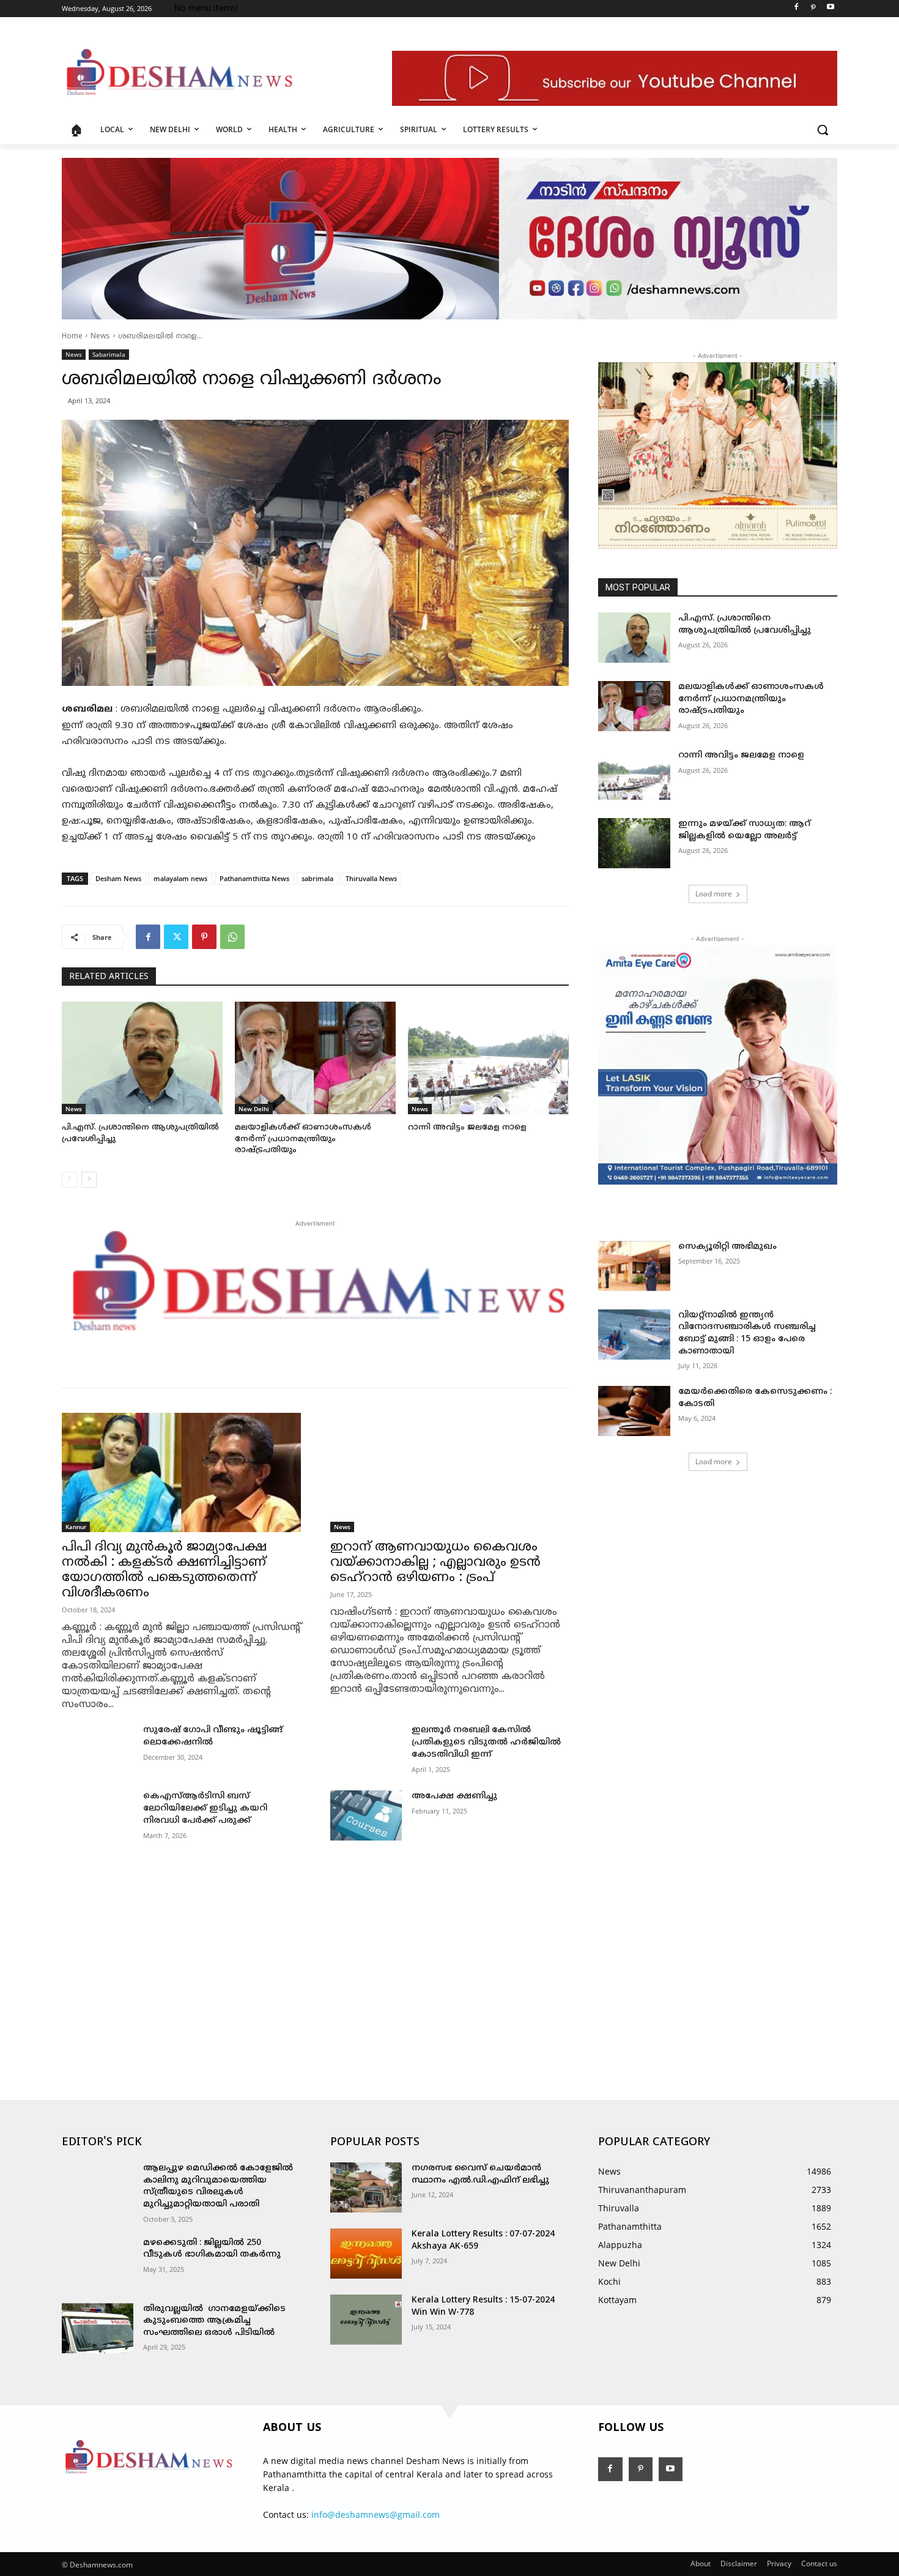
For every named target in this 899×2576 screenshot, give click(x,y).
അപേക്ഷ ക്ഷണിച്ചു (454, 1796)
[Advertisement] (315, 1956)
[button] (823, 130)
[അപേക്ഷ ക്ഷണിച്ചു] (366, 1815)
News (100, 337)
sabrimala (317, 878)
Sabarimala (109, 354)
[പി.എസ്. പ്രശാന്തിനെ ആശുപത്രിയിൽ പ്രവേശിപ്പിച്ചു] (142, 1058)
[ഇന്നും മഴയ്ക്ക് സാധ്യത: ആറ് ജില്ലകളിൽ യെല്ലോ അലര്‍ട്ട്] (634, 843)
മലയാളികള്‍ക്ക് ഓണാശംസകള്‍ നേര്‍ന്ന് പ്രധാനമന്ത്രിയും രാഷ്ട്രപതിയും (303, 1139)
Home (72, 337)
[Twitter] (176, 937)
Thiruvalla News (371, 878)
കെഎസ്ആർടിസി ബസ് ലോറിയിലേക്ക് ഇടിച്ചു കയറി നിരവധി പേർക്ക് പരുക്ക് (205, 1808)
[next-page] (89, 1180)
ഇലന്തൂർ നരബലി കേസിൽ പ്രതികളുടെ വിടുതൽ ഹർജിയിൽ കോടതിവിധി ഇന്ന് (486, 1742)
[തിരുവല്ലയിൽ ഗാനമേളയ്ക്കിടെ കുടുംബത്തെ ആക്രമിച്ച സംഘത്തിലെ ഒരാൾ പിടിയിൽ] (98, 2328)
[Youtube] (830, 9)
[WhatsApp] (232, 937)
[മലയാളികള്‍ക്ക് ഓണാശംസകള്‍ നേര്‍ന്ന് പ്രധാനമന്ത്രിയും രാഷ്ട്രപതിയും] (315, 1058)
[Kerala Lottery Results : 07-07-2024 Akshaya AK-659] (366, 2254)
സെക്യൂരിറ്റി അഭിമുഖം (727, 1247)
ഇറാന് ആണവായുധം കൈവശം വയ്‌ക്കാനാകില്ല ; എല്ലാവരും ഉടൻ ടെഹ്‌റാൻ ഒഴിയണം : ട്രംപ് (435, 1563)
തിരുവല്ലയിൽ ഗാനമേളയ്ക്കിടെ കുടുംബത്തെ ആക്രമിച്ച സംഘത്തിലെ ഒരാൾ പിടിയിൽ (214, 2321)
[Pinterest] (813, 9)
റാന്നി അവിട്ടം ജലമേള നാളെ (467, 1128)
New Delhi (254, 1109)
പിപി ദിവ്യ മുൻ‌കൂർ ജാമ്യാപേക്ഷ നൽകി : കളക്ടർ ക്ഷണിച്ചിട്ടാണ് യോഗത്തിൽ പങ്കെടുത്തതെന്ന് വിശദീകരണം (164, 1570)
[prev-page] (69, 1180)
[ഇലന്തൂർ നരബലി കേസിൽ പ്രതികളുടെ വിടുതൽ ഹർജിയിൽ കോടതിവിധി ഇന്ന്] (366, 1749)
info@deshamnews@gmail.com (376, 2515)
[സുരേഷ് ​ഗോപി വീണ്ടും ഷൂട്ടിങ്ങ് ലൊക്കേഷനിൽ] (98, 1749)
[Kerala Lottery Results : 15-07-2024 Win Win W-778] (366, 2320)
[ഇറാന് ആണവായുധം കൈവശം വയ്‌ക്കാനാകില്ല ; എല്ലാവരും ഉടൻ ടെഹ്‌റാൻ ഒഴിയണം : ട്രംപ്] (450, 1472)
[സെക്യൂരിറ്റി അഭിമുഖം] (634, 1266)
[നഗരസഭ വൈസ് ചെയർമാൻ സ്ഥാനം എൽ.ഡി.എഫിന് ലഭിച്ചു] (366, 2187)
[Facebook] (797, 9)
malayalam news (180, 878)
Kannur (76, 1527)
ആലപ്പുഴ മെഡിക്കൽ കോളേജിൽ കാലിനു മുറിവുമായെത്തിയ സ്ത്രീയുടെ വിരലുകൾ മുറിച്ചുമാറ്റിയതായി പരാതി (218, 2186)
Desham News (118, 878)
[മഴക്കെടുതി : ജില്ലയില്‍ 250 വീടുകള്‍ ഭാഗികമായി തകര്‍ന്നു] (98, 2262)
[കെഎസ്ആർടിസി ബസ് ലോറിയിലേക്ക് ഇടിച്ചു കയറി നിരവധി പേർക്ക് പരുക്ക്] (98, 1815)
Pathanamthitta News (254, 878)
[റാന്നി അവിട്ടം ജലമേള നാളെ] (488, 1058)
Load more (714, 894)
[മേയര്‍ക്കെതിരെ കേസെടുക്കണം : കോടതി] (634, 1411)
